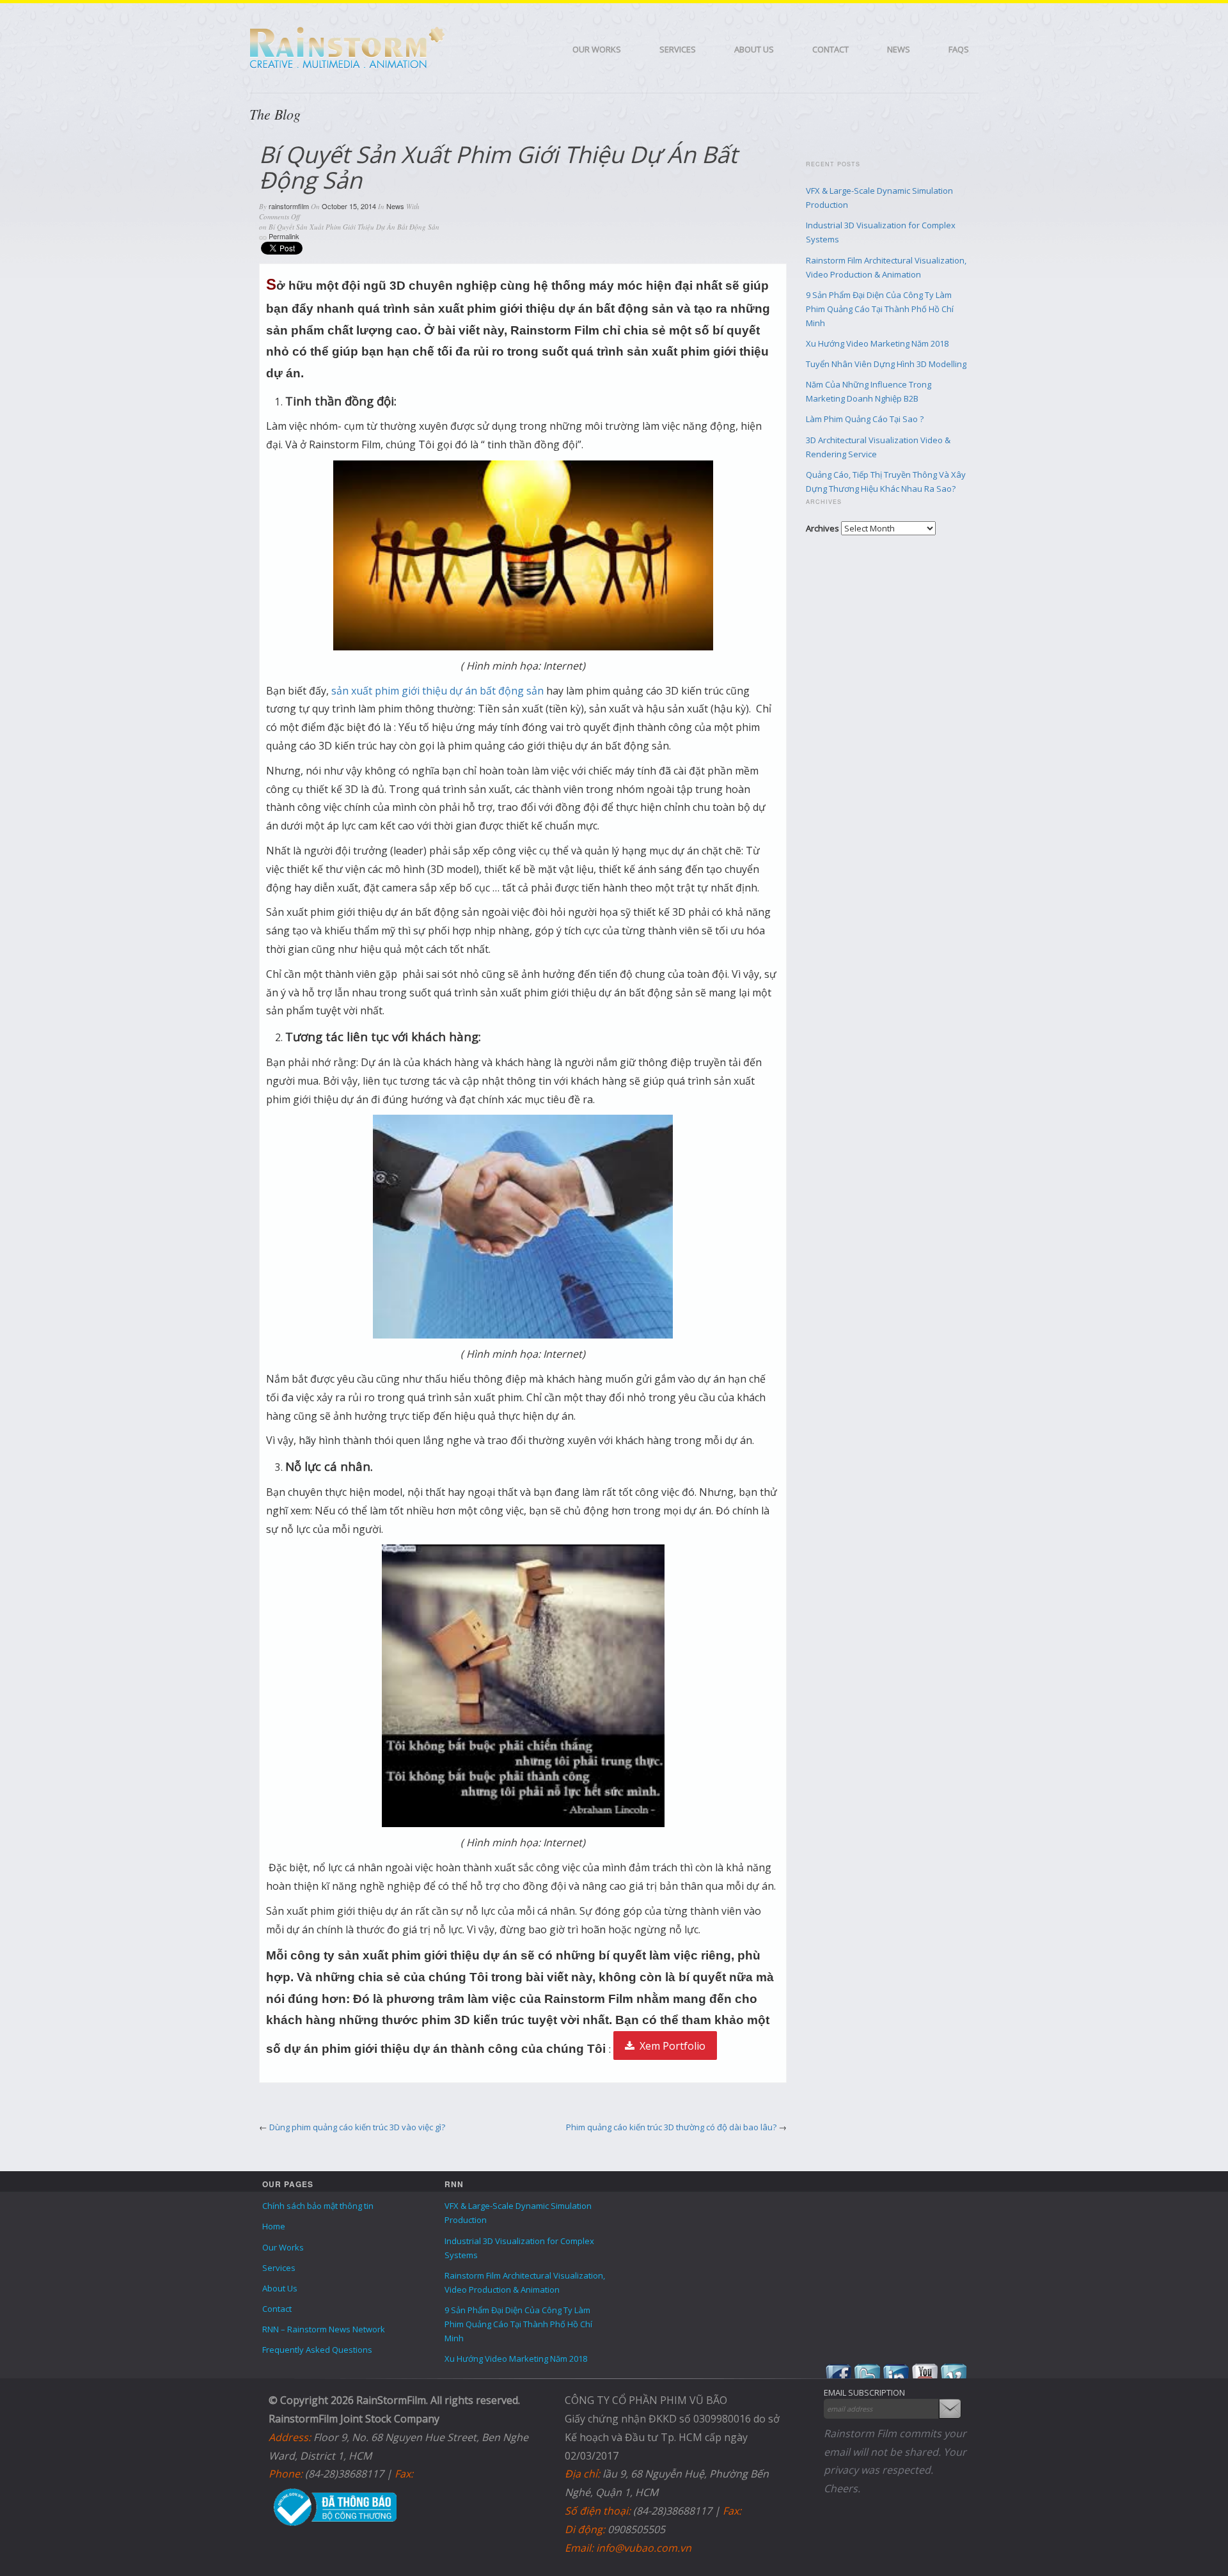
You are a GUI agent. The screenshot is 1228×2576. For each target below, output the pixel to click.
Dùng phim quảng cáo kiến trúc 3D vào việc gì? (357, 2127)
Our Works (597, 49)
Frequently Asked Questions (317, 2350)
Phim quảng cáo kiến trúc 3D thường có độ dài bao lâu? (671, 2127)
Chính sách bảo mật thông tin (318, 2206)
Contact (830, 49)
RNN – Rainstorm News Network (324, 2329)
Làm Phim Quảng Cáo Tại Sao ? (865, 419)
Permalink (284, 236)
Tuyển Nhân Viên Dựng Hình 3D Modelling (886, 364)
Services (678, 49)
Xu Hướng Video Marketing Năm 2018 (877, 343)
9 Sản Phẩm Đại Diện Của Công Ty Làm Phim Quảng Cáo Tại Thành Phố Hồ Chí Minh (880, 309)
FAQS (959, 49)
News (899, 49)
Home (274, 2226)
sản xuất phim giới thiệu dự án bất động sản (437, 691)
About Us (754, 49)
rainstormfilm (289, 206)
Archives (823, 528)
